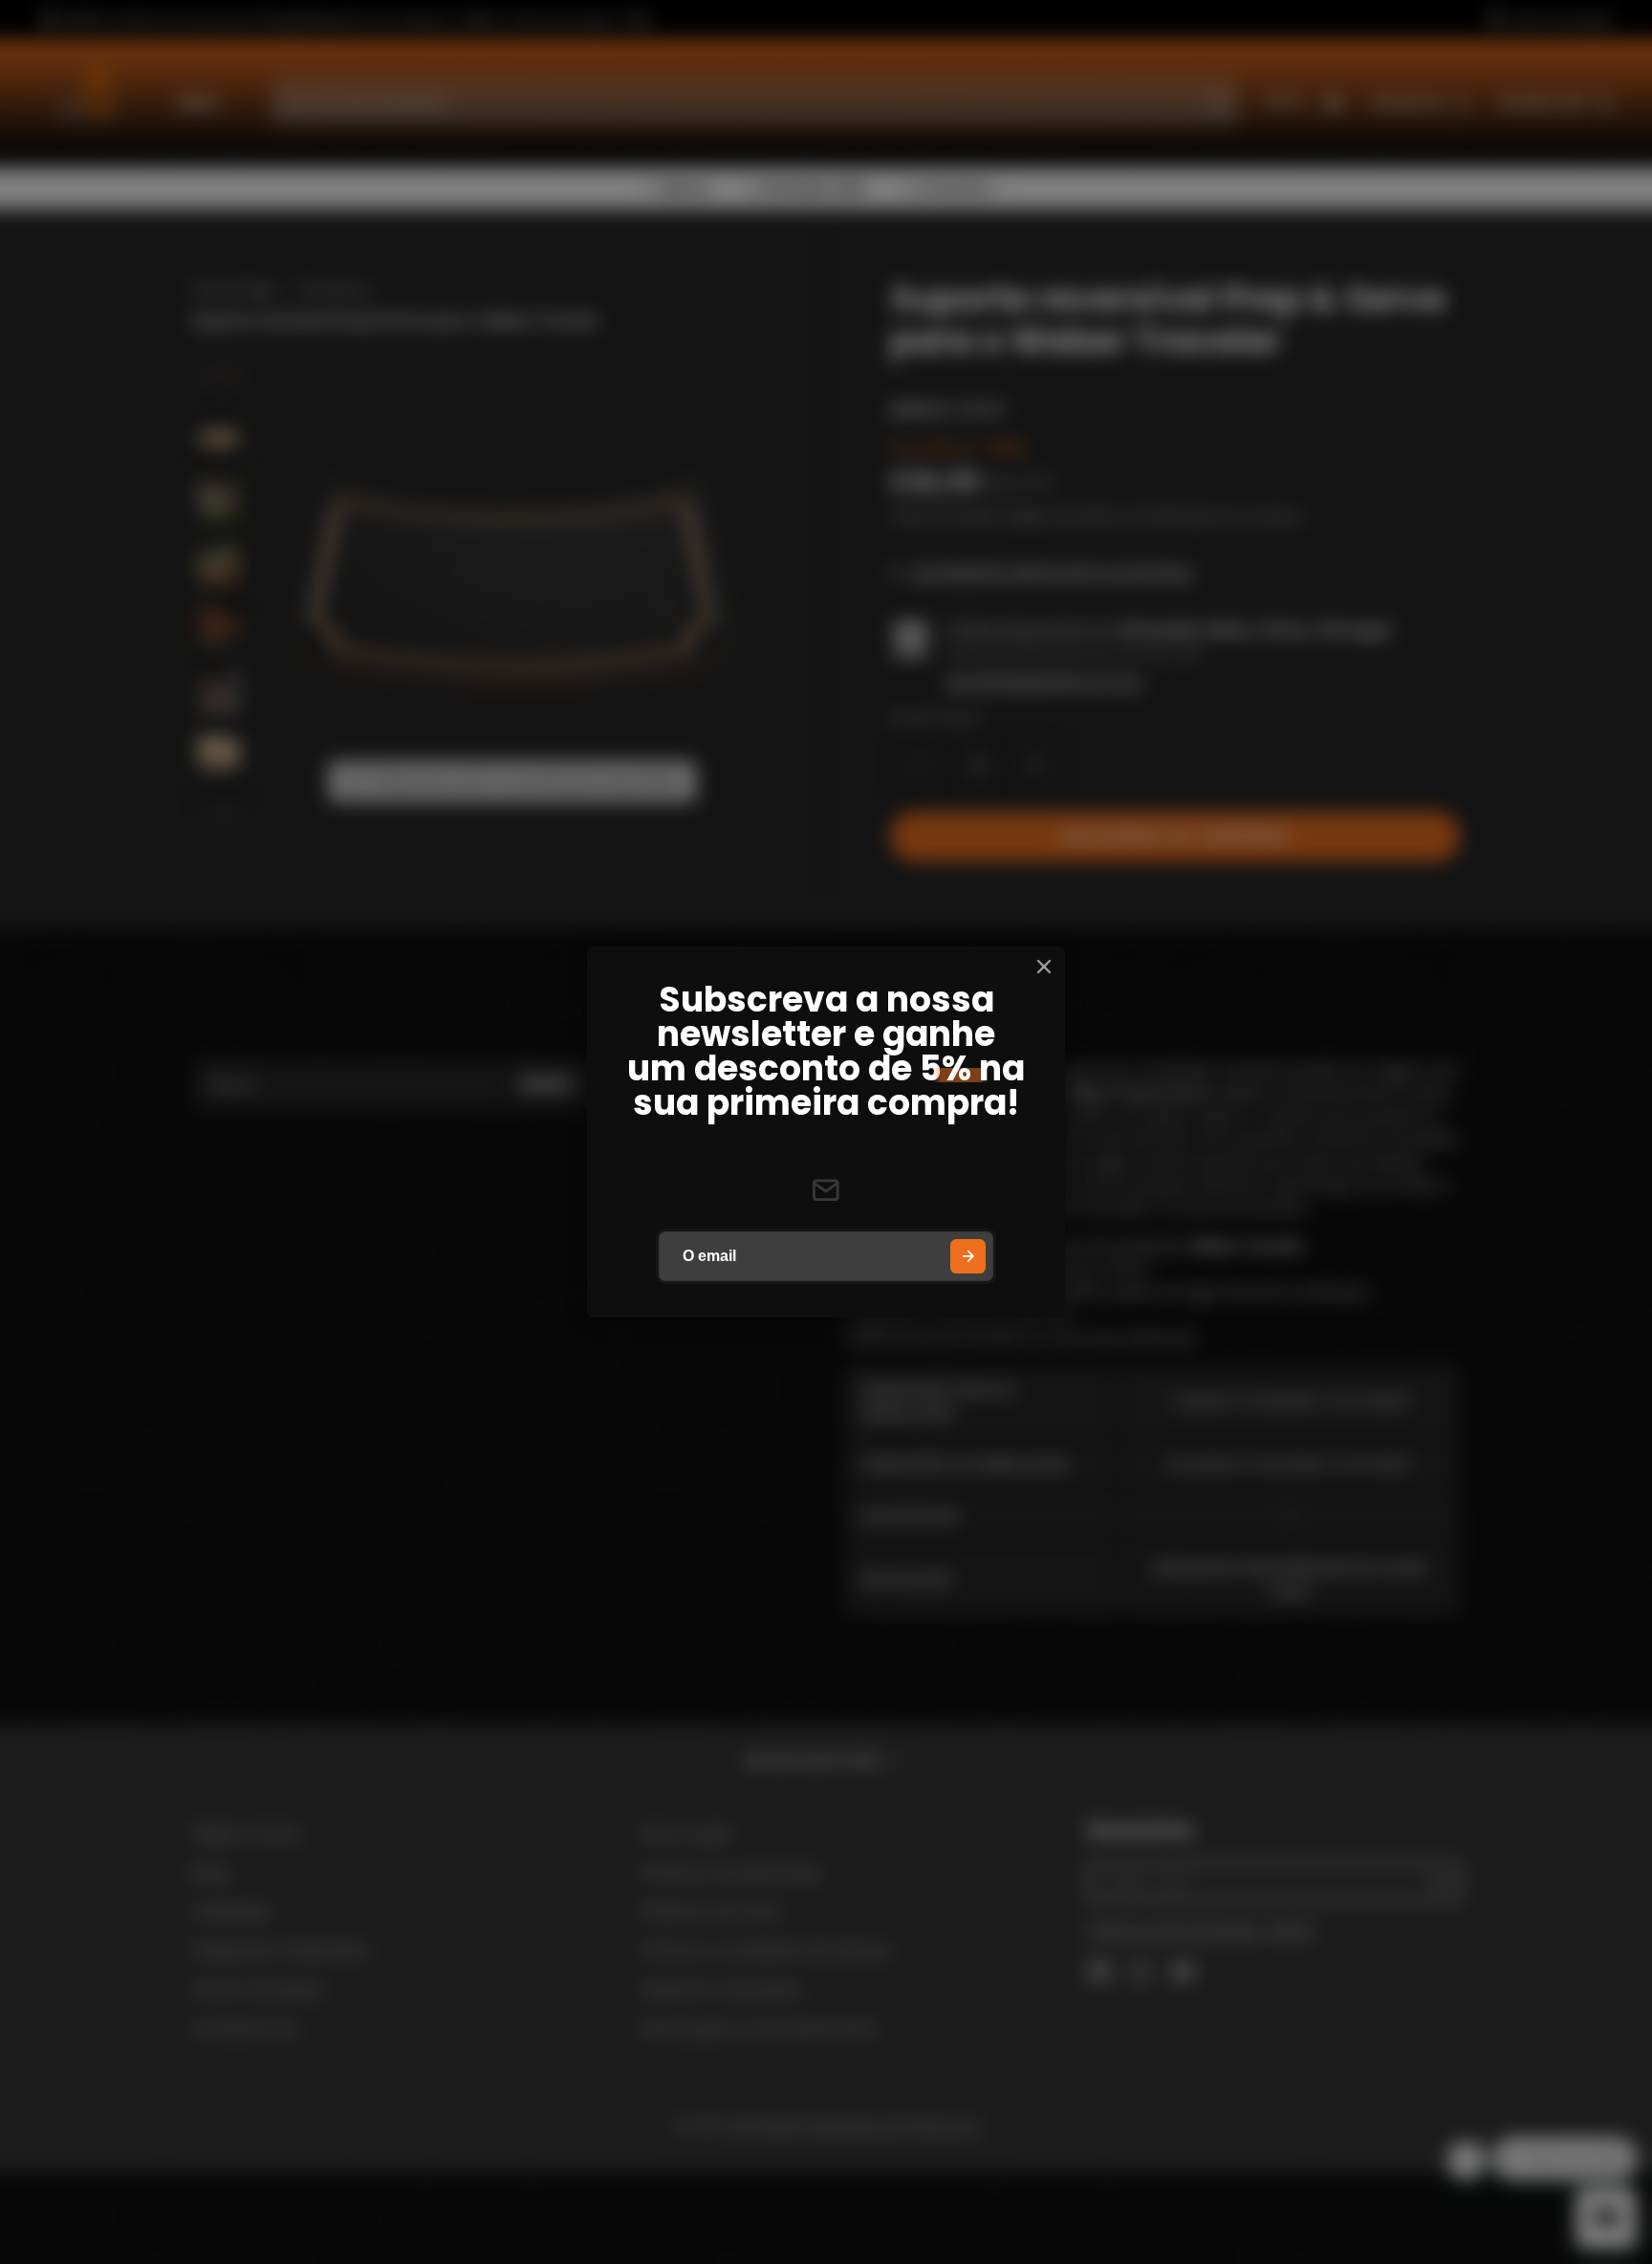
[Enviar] (968, 1257)
